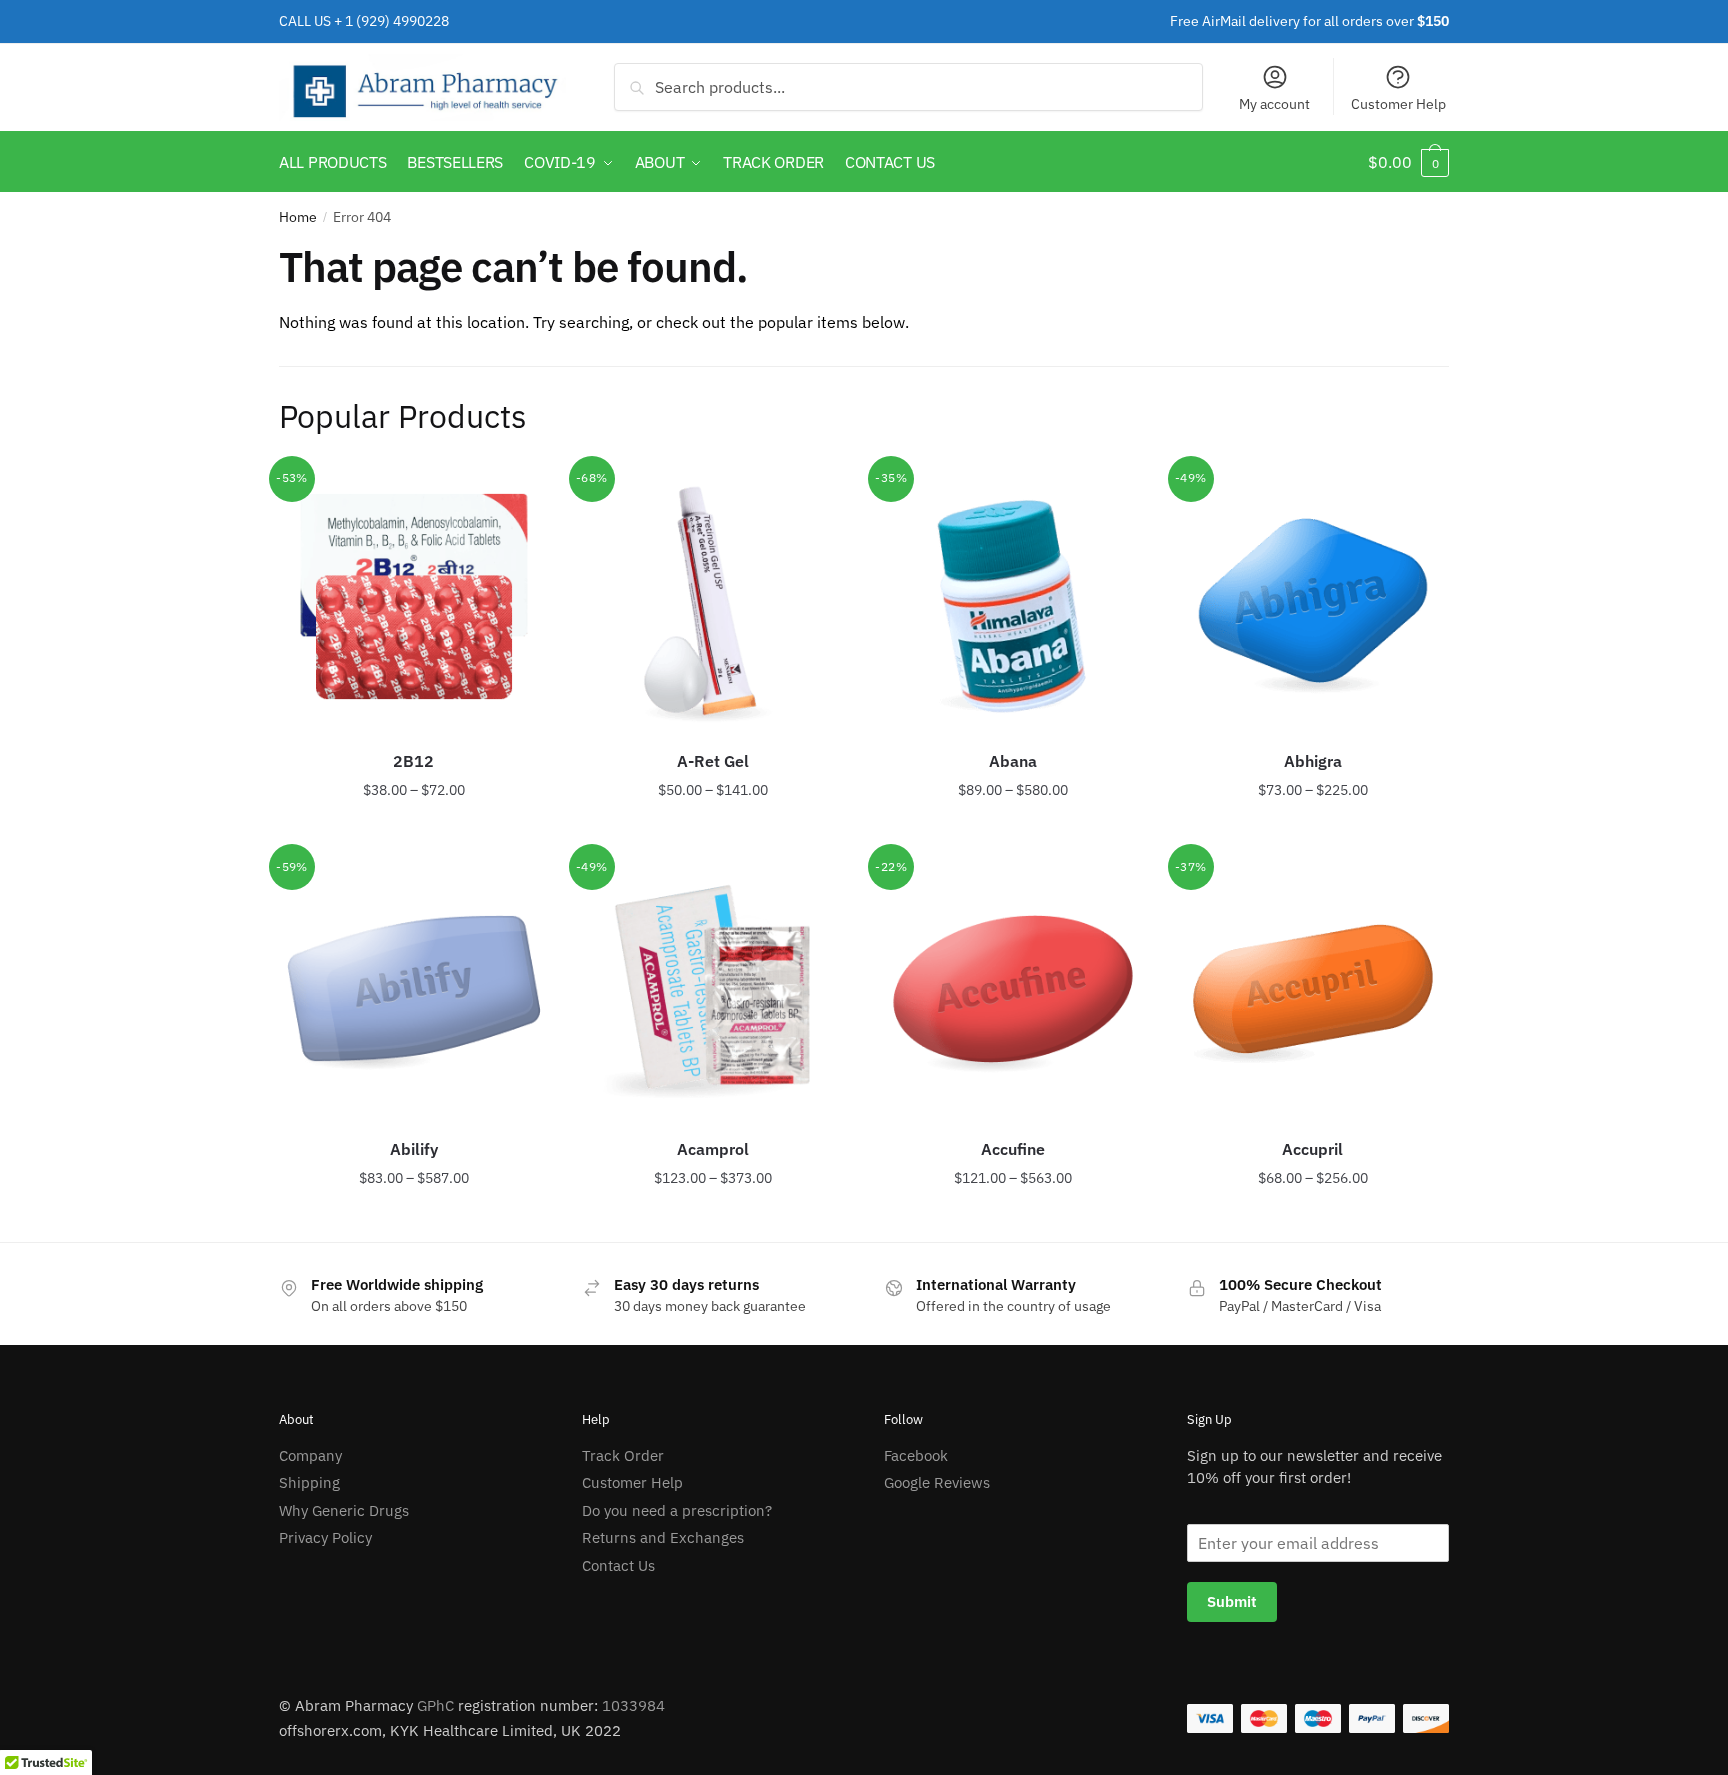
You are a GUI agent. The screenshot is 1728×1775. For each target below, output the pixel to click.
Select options (414, 830)
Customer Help (1398, 104)
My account (1274, 104)
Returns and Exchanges (663, 1537)
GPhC (435, 1705)
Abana (1013, 761)
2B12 (413, 761)
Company (310, 1455)
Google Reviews (937, 1482)
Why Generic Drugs (344, 1510)
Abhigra (1313, 761)
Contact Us (618, 1565)
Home (298, 217)
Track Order (623, 1455)
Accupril (1312, 1149)
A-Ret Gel (713, 761)
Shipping (309, 1482)
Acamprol (713, 1149)
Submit (1232, 1601)
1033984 (633, 1705)
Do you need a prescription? (677, 1510)
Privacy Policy (325, 1537)
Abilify (414, 1149)
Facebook (916, 1455)
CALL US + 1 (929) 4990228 (364, 21)
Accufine (1013, 1149)
